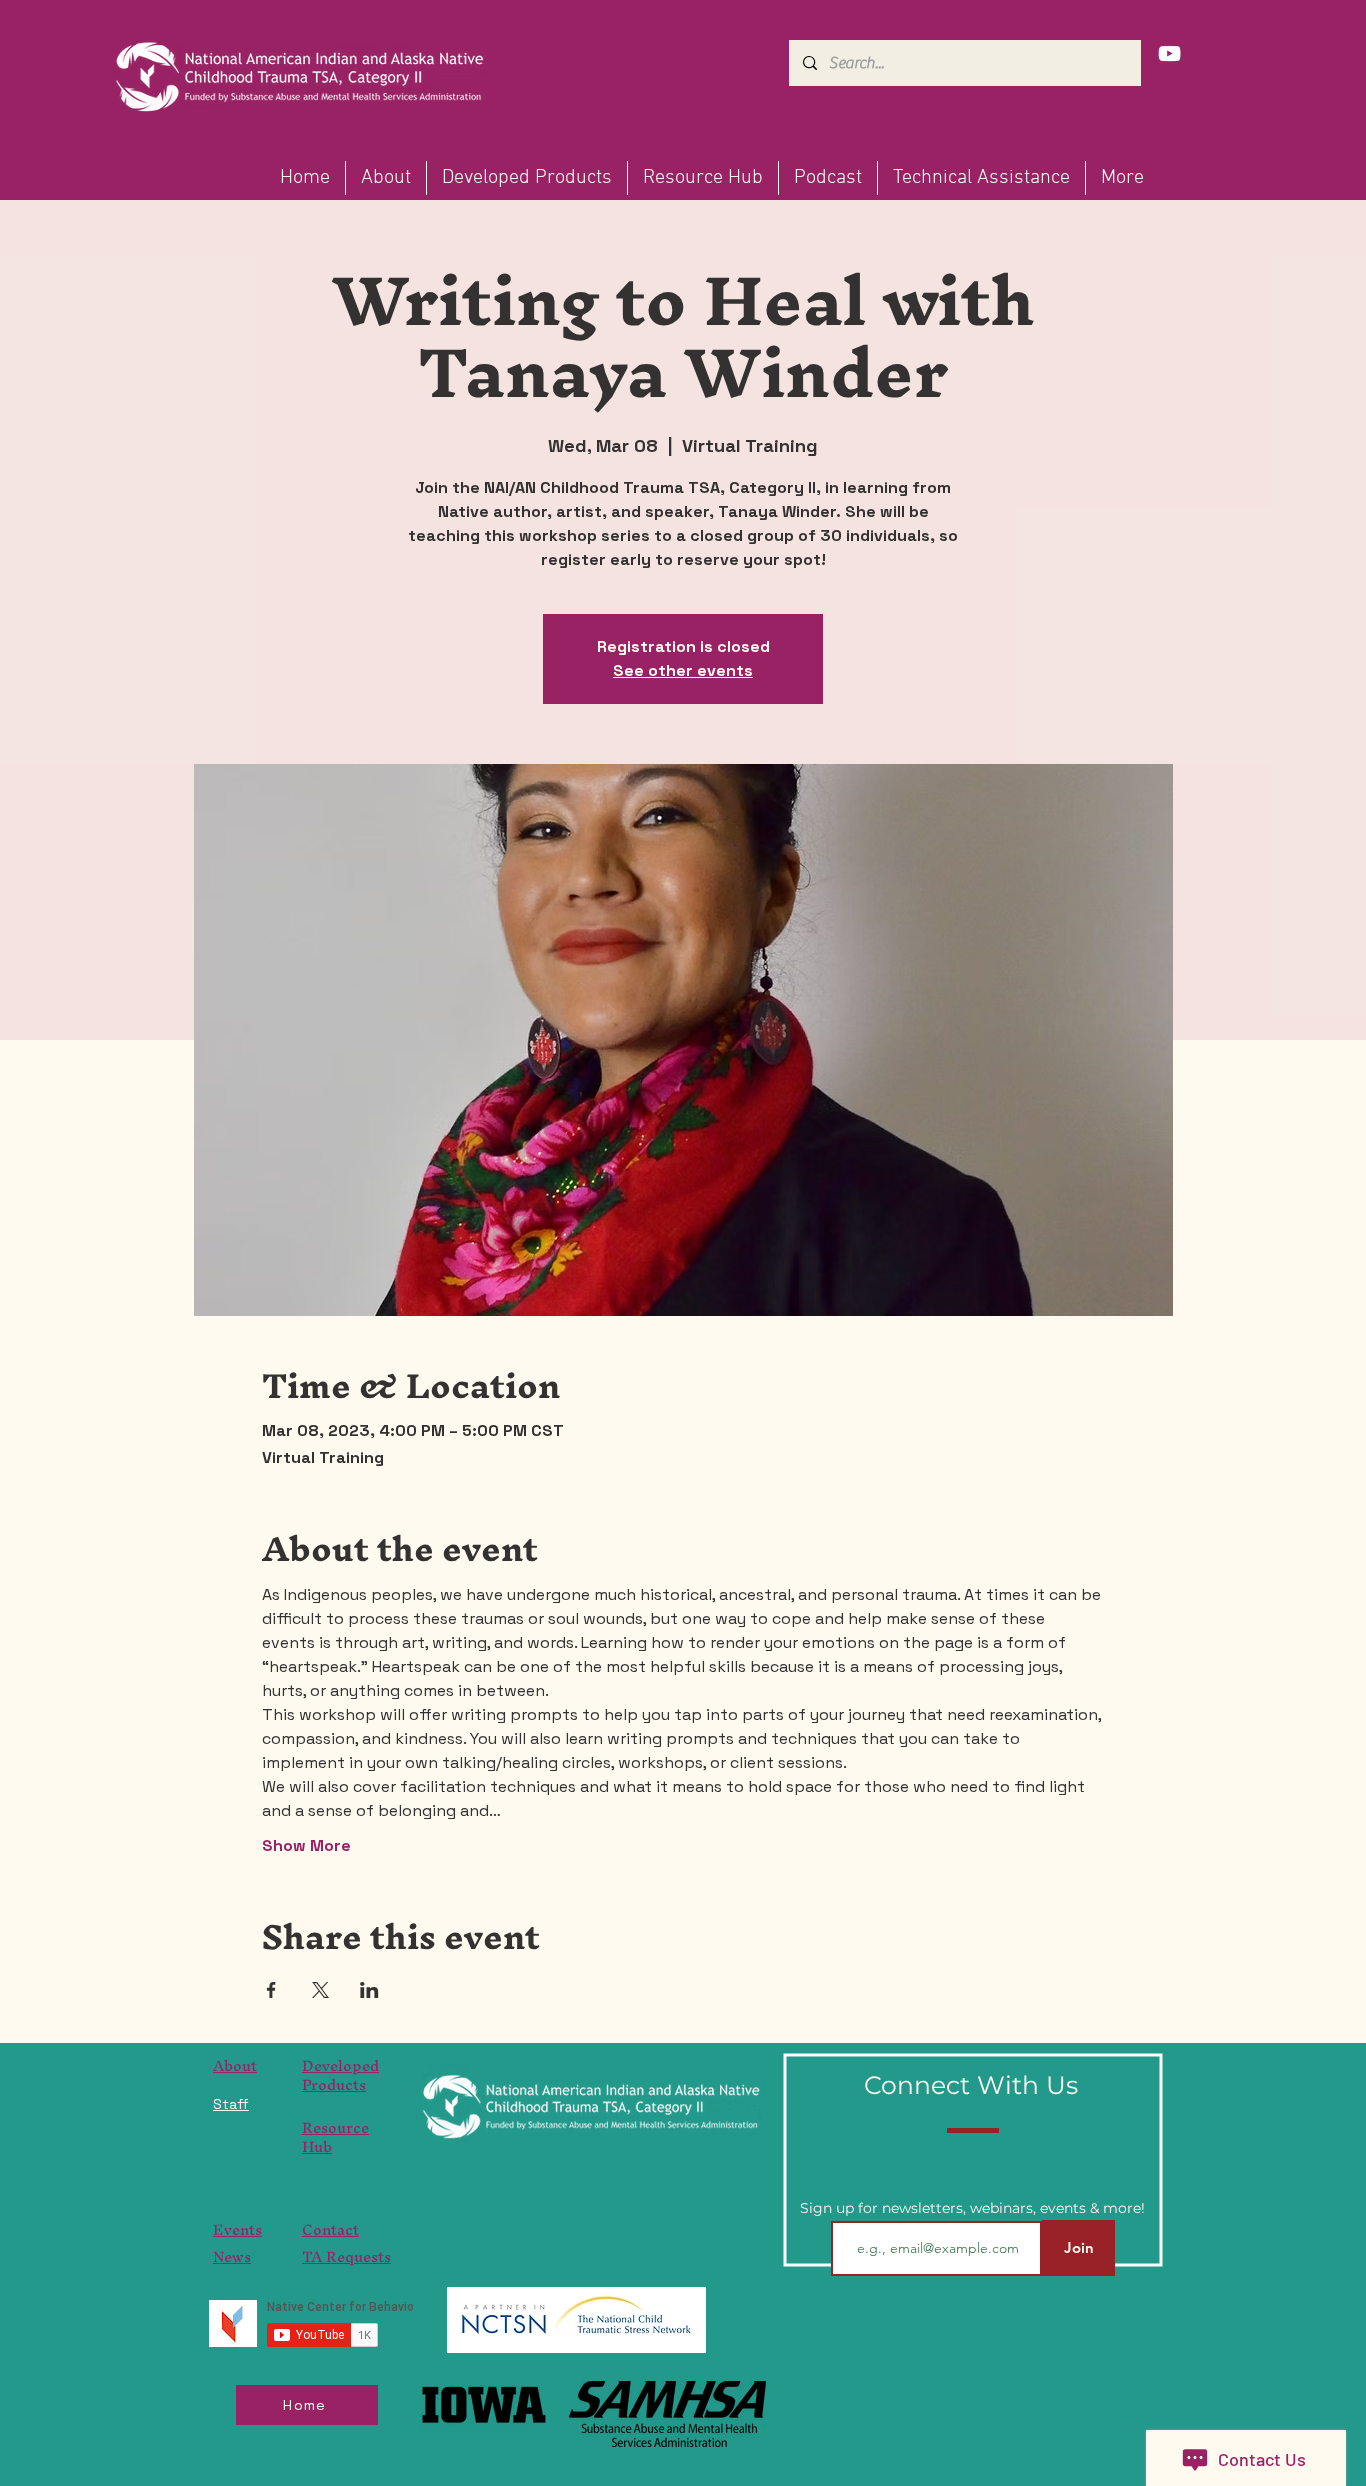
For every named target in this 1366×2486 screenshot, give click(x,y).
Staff (231, 2104)
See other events (683, 670)
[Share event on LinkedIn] (369, 1990)
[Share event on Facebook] (271, 1990)
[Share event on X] (320, 1990)
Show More (306, 1845)
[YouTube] (1169, 53)
